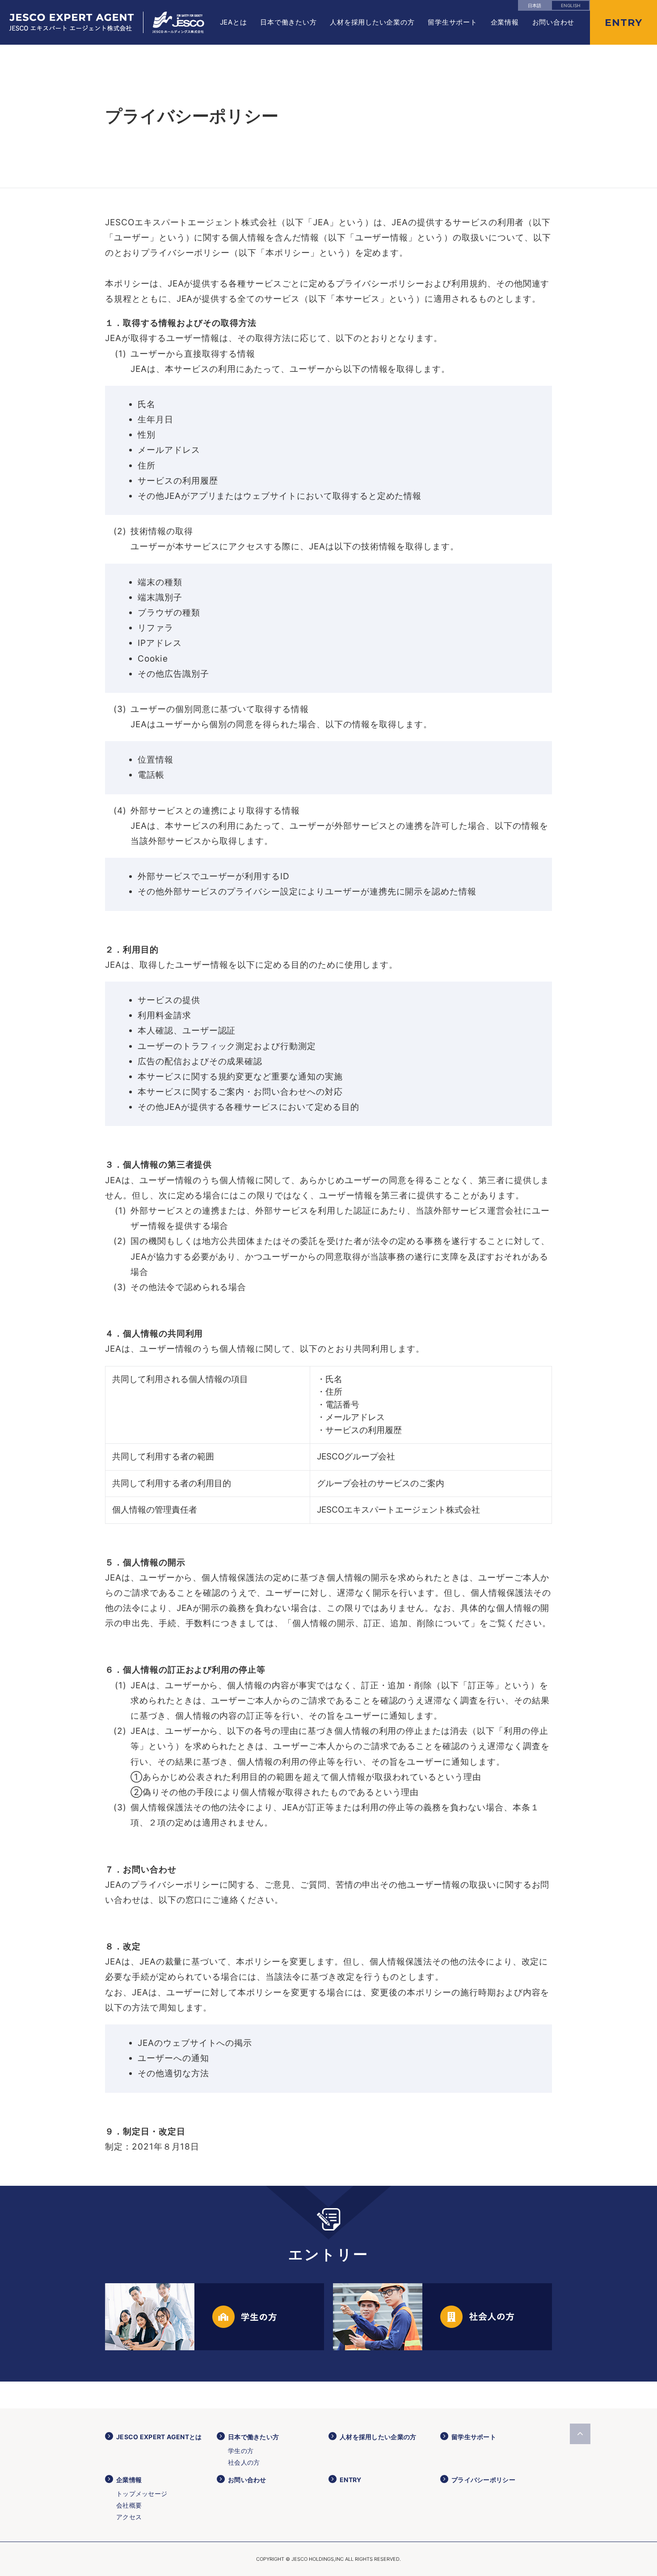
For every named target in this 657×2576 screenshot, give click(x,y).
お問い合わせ (554, 22)
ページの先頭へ (580, 2434)
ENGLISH (571, 5)
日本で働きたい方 (288, 22)
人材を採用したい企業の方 (372, 22)
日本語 (535, 5)
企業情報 (505, 22)
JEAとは (234, 22)
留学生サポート (452, 22)
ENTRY (350, 2480)
